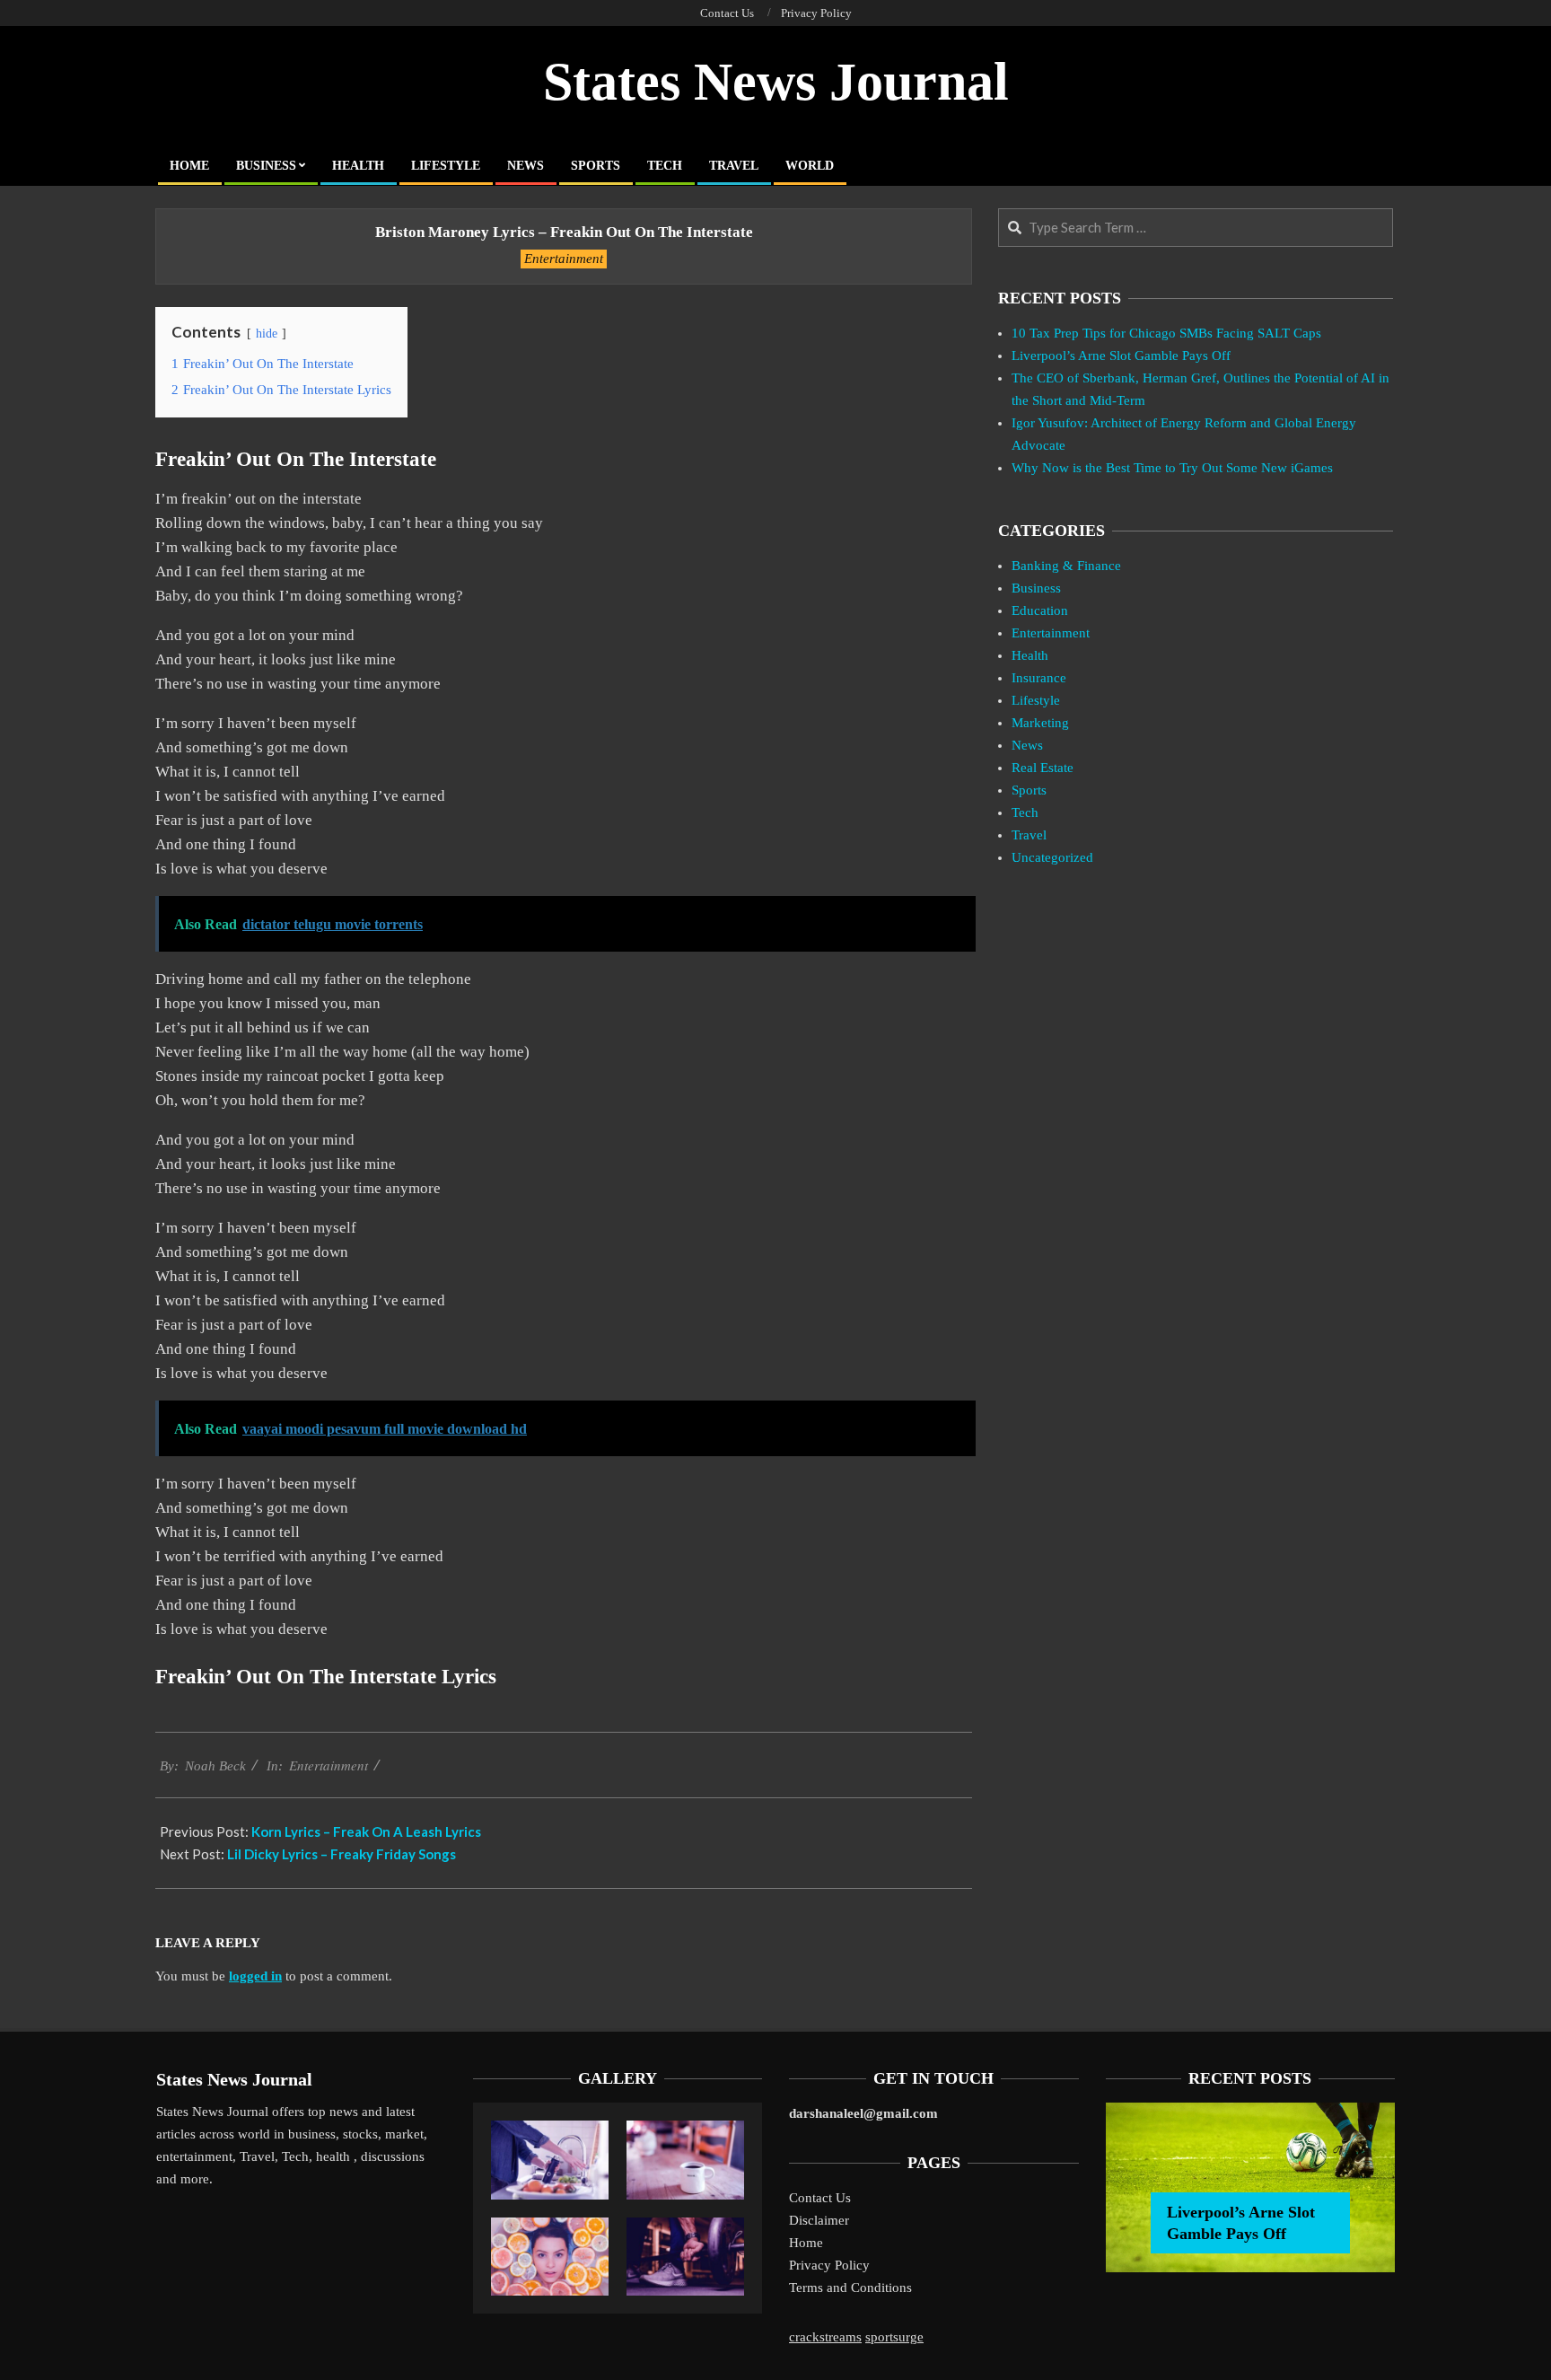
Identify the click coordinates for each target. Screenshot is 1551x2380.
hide (267, 334)
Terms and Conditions (850, 2288)
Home (806, 2243)
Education (1040, 610)
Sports (1029, 790)
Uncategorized (1052, 857)
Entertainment (564, 259)
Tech (1025, 812)
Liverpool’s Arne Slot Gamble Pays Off (1121, 356)
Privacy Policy (829, 2265)
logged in (255, 1976)
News (1027, 745)
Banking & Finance (1066, 566)
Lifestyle (1036, 700)
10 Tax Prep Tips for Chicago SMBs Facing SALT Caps (1166, 333)
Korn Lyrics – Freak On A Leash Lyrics (366, 1831)
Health (1030, 655)
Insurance (1039, 678)
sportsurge (894, 2337)
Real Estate (1043, 768)
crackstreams (825, 2337)
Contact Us (820, 2198)
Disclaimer (819, 2220)
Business (1036, 588)
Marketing (1040, 723)
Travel (1029, 835)
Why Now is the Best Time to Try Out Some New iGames (1172, 468)
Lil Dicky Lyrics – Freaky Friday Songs (342, 1854)
